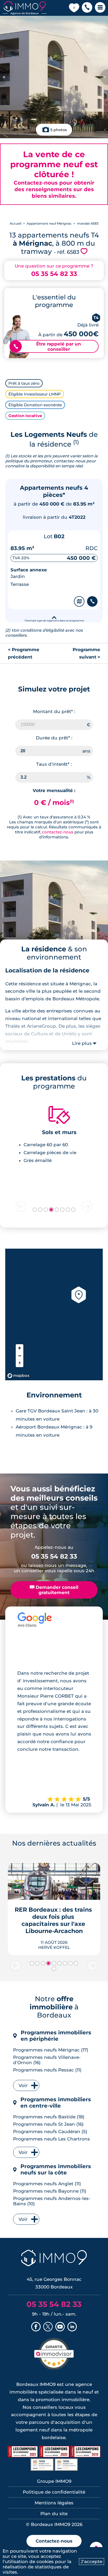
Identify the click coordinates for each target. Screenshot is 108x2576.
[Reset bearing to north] (20, 1363)
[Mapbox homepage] (18, 1376)
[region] (54, 1314)
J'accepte (91, 2562)
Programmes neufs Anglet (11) (47, 2184)
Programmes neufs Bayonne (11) (50, 2191)
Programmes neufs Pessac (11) (47, 2070)
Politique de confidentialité (54, 2492)
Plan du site (54, 2514)
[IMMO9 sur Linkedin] (72, 2327)
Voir (23, 2085)
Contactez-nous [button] (54, 2541)
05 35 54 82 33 (54, 274)
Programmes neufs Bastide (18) (49, 2117)
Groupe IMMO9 (54, 2481)
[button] (87, 8)
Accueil (15, 223)
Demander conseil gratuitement (54, 1590)
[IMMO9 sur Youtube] (60, 2327)
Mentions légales (54, 2503)
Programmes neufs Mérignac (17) (51, 2050)
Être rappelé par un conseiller (47, 347)
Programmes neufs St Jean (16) (48, 2124)
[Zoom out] (20, 1356)
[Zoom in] (20, 1348)
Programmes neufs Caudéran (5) (50, 2132)
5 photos (59, 130)
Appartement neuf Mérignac (49, 223)
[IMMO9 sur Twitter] (48, 2327)
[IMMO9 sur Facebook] (36, 2327)
